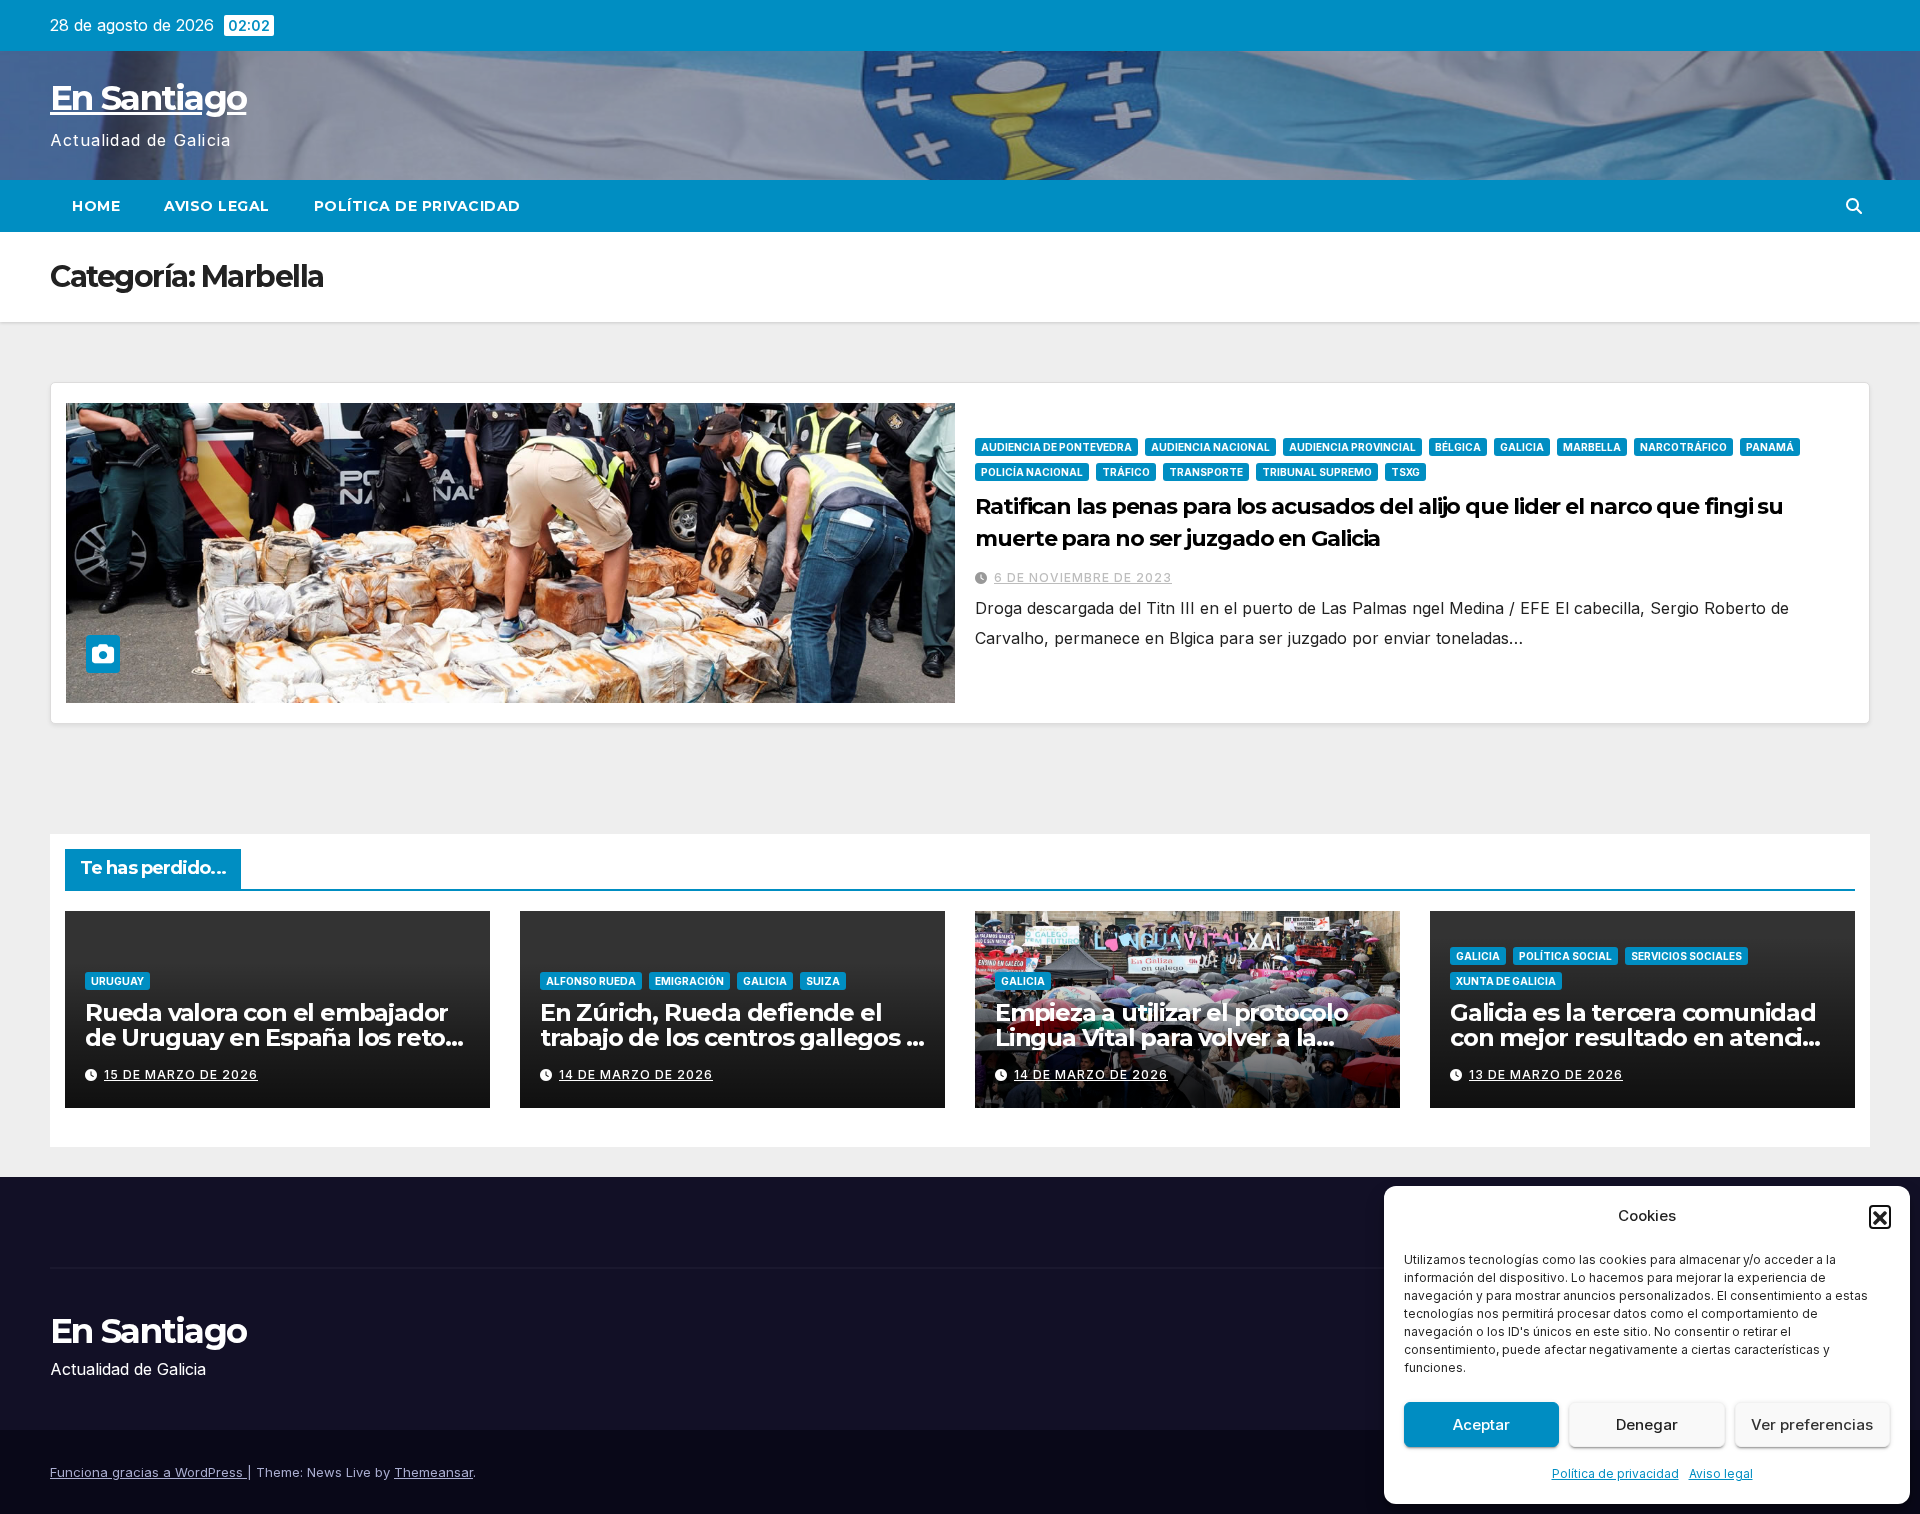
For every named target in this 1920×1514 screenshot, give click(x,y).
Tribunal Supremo (1317, 472)
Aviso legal (1721, 1473)
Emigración (689, 981)
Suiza (823, 981)
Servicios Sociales (1686, 956)
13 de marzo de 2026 (1546, 1074)
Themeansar (433, 1472)
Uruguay (117, 981)
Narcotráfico (1683, 447)
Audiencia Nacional (1210, 447)
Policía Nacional (1032, 472)
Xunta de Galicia (1506, 981)
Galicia (1522, 447)
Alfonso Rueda (591, 981)
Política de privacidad (1615, 1473)
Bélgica (1458, 447)
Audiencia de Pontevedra (1056, 447)
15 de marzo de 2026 (181, 1074)
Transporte (1206, 472)
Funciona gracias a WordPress (148, 1472)
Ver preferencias (1812, 1424)
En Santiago (148, 98)
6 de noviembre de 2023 (1083, 577)
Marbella (1592, 447)
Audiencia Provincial (1352, 447)
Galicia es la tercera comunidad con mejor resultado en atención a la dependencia (1641, 1037)
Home (96, 206)
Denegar (1647, 1424)
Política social (1565, 956)
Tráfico (1126, 472)
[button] (1880, 1216)
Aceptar (1481, 1424)
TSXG (1405, 472)
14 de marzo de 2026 (636, 1074)
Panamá (1770, 447)
